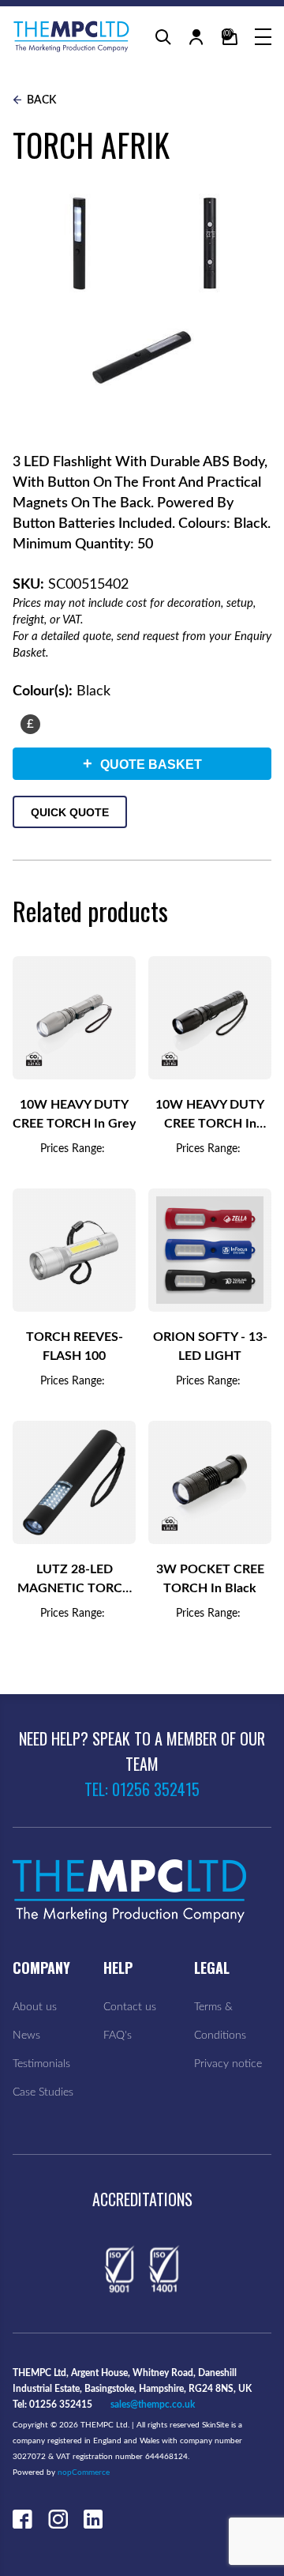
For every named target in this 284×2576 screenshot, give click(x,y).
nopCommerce (84, 2472)
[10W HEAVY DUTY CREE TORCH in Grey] (74, 1018)
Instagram (58, 2519)
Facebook (22, 2519)
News (26, 2036)
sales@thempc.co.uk (153, 2405)
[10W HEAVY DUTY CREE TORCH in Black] (210, 1018)
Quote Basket (142, 763)
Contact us (130, 2007)
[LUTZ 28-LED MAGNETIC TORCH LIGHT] (74, 1482)
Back (40, 100)
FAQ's (118, 2036)
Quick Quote (70, 812)
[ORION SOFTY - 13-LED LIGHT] (210, 1250)
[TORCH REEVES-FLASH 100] (74, 1250)
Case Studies (43, 2092)
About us (35, 2007)
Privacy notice (228, 2064)
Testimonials (41, 2064)
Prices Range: (73, 1149)
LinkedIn (93, 2519)
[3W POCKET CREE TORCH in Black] (210, 1482)
